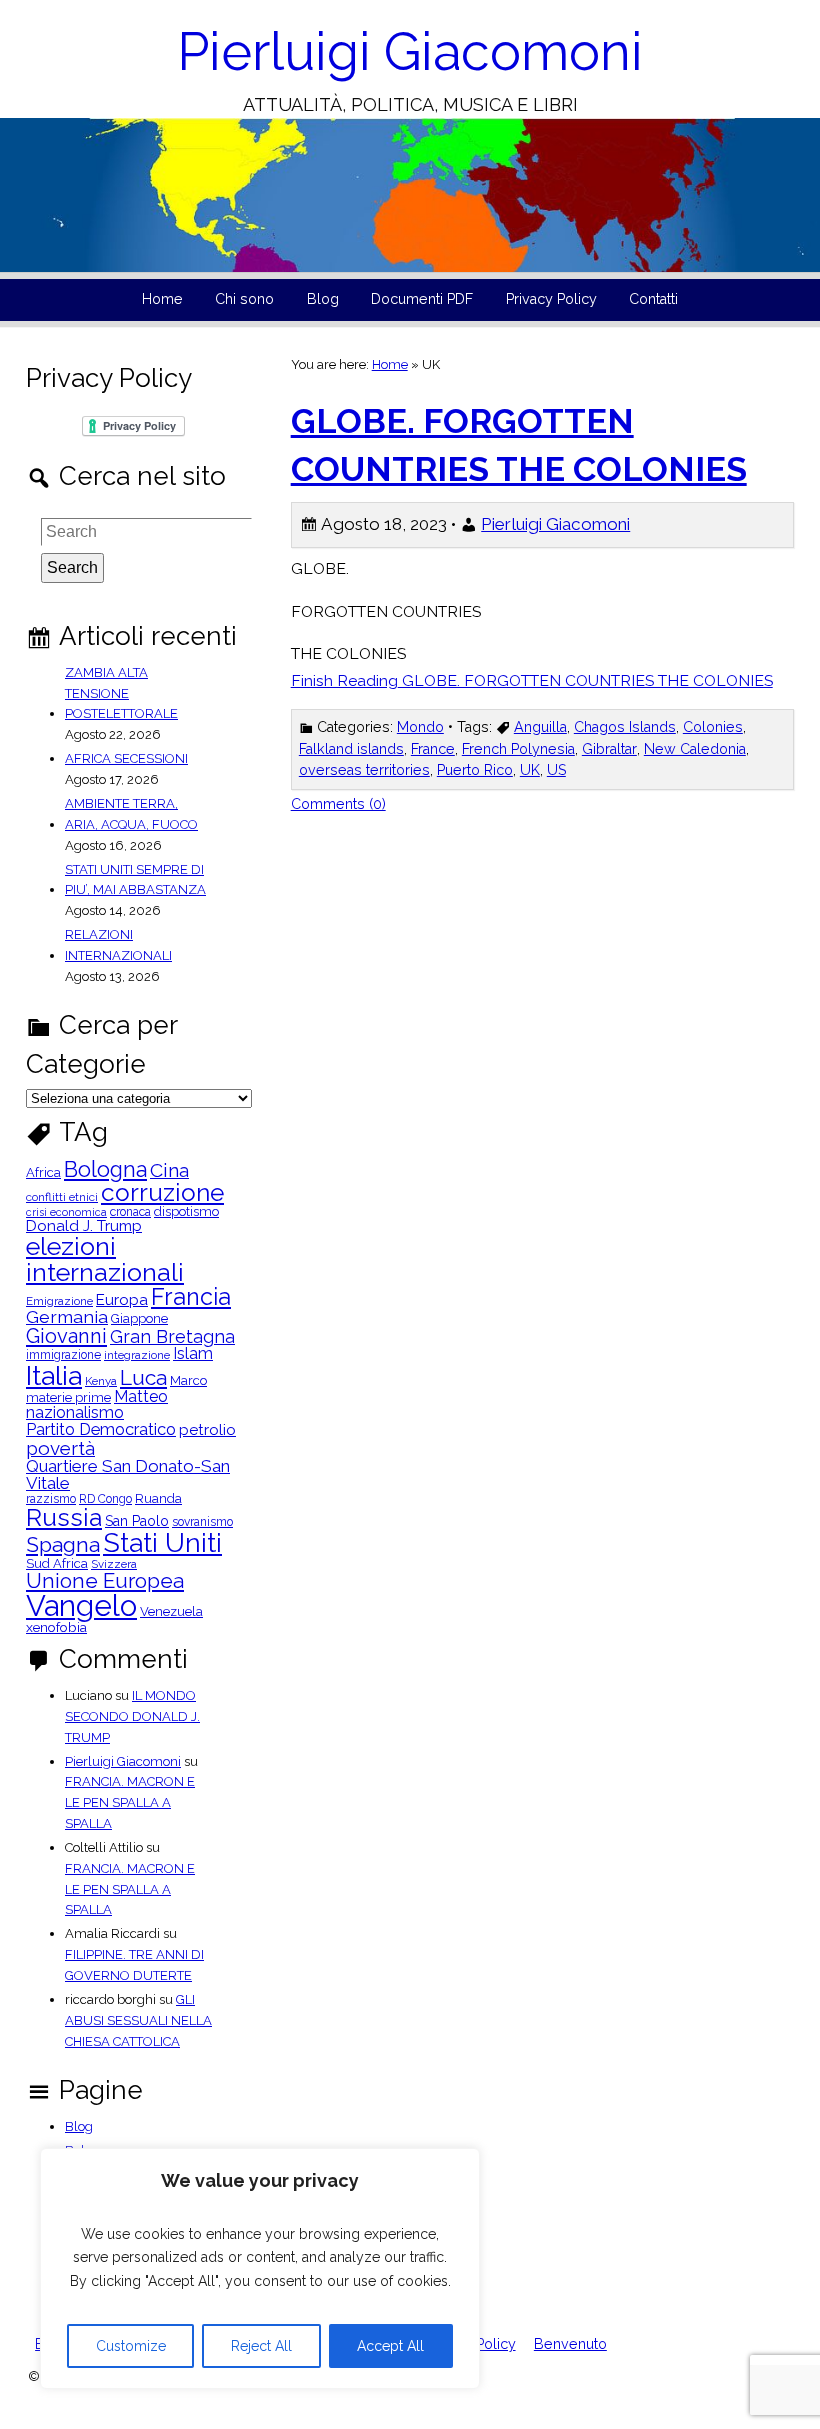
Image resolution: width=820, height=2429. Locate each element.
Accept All (390, 2346)
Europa (122, 1300)
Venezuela (171, 1612)
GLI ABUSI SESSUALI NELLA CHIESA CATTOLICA (138, 2020)
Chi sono (244, 299)
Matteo (141, 1397)
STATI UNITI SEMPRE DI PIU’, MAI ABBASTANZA (135, 880)
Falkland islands (351, 749)
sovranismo (202, 1522)
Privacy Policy (551, 299)
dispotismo (186, 1212)
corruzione (162, 1193)
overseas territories (364, 770)
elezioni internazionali (105, 1259)
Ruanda (158, 1499)
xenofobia (56, 1628)
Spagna (63, 1544)
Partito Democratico (101, 1429)
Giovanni (66, 1336)
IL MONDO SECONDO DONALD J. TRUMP (132, 1716)
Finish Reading (532, 680)
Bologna (105, 1170)
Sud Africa (57, 1564)
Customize (131, 2346)
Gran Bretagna (172, 1337)
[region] (260, 2268)
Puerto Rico (475, 770)
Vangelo (81, 1605)
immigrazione (63, 1355)
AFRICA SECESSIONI (126, 758)
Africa (43, 1173)
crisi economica (66, 1212)
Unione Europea (105, 1581)
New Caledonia (695, 749)
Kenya (101, 1382)
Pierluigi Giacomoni (410, 51)
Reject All (261, 2346)
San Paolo (137, 1521)
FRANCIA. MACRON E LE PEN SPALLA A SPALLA (130, 1802)
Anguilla (540, 727)
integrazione (137, 1356)
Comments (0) (338, 804)
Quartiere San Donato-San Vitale (128, 1475)
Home (162, 299)
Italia (54, 1375)
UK (530, 770)
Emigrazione (59, 1302)
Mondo (420, 727)
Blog (323, 299)
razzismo (51, 1499)
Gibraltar (609, 749)
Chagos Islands (625, 727)
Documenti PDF (422, 299)
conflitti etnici (62, 1198)
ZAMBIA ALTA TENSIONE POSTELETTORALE (121, 693)
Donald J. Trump (84, 1226)
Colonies (713, 727)
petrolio (207, 1430)
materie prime (68, 1398)
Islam (193, 1354)
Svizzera (114, 1565)
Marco (188, 1381)
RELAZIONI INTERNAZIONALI (118, 945)
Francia (191, 1296)
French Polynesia (518, 749)
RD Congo (105, 1499)
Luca (143, 1378)
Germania (67, 1317)
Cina (169, 1170)
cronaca (130, 1212)
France (433, 749)
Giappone (139, 1319)
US (556, 770)
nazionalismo (75, 1413)
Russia (64, 1518)
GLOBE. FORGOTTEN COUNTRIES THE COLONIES (519, 445)
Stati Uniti (162, 1543)
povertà (60, 1448)
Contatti (653, 299)
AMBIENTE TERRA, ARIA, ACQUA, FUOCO (131, 814)
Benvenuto (570, 2344)
